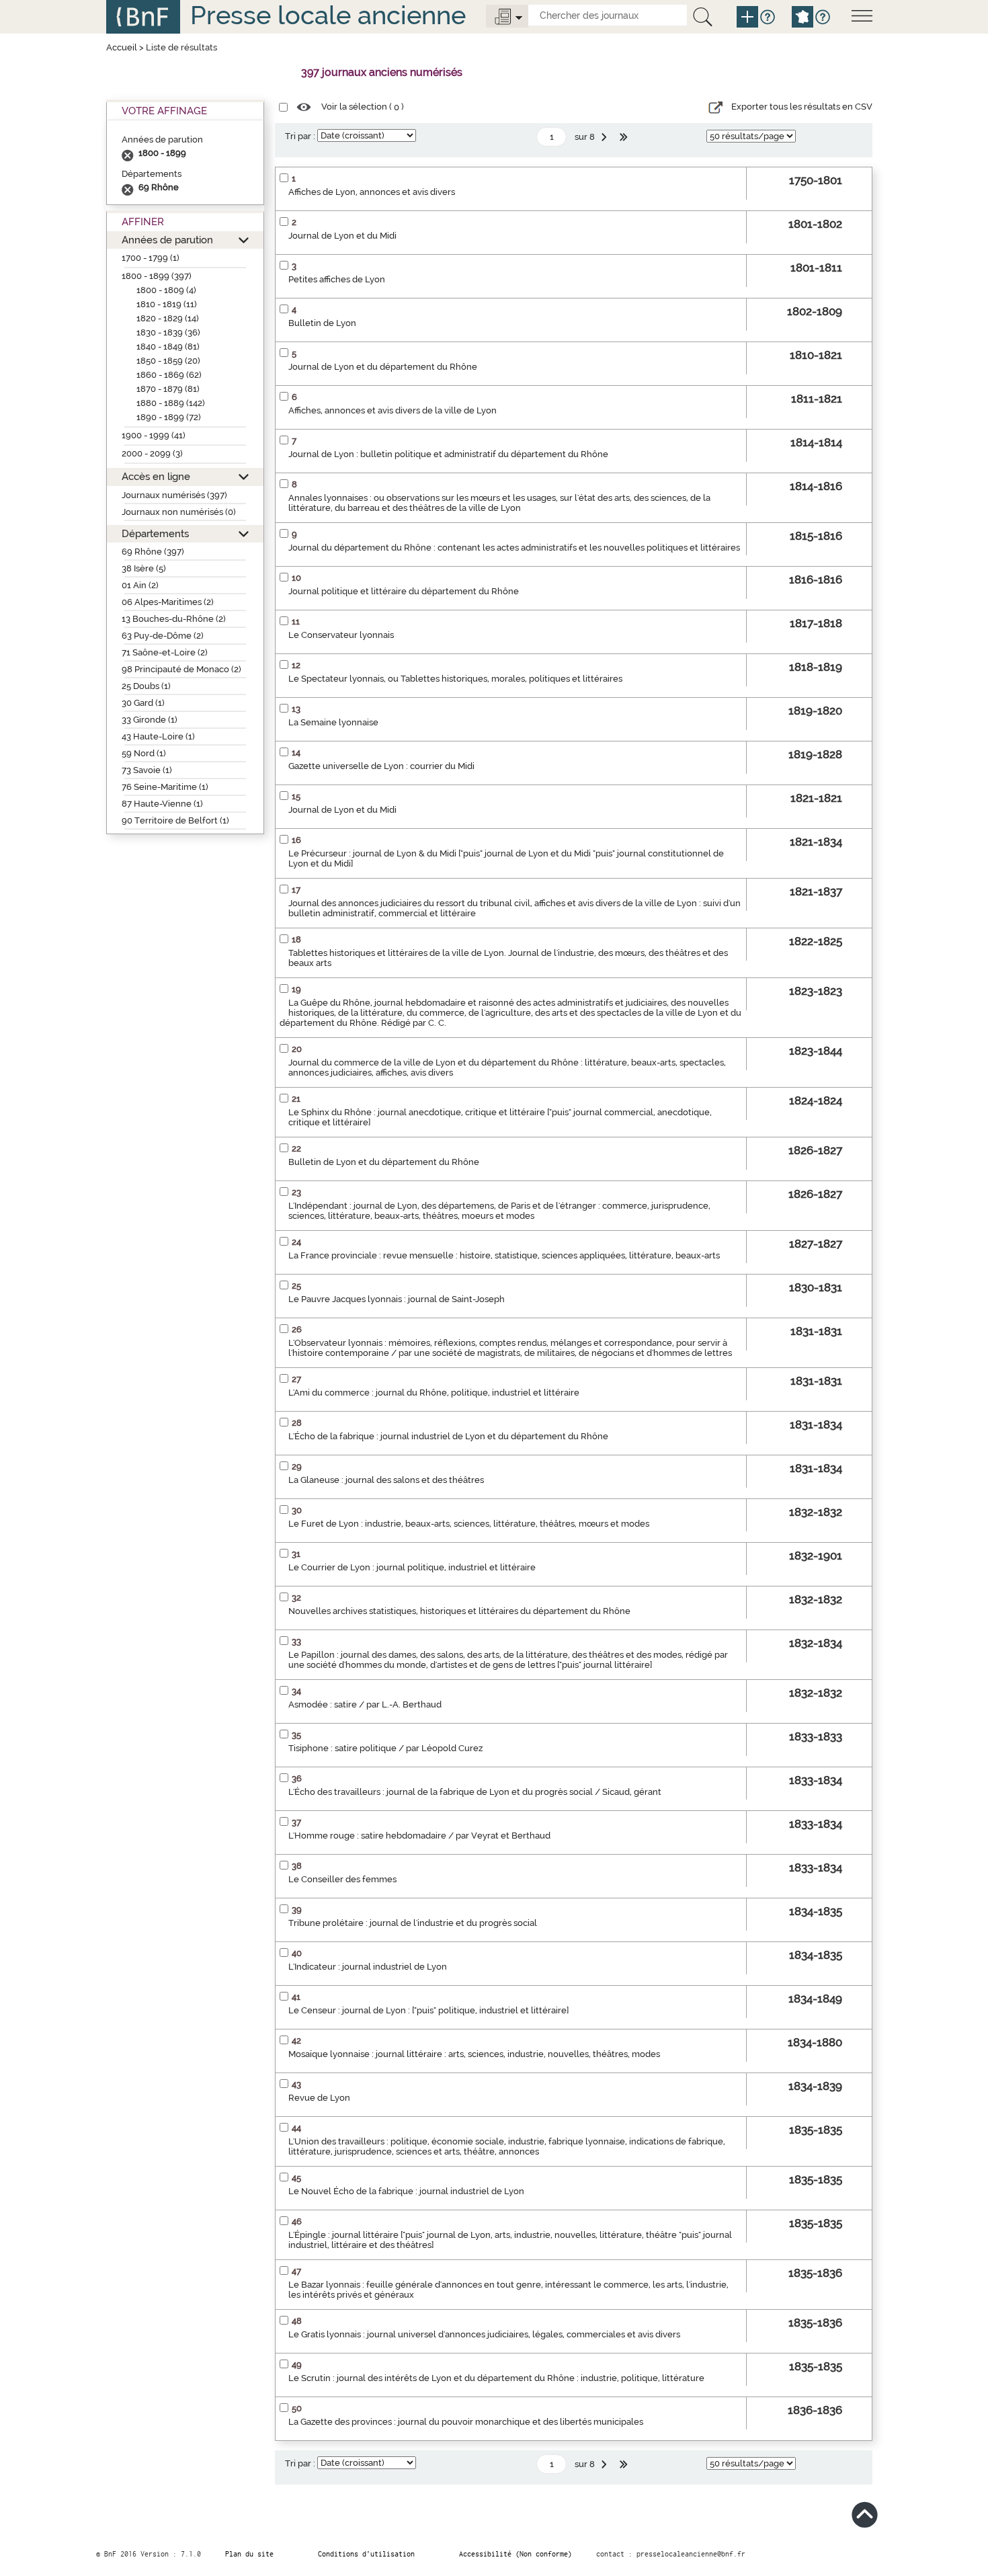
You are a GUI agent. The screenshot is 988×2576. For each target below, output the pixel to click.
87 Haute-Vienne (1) (162, 804)
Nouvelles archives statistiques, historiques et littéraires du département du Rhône (459, 1611)
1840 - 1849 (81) (168, 347)
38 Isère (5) (144, 568)
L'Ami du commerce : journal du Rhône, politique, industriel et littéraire (434, 1393)
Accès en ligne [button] (156, 476)
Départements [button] (155, 533)
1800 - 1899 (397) (157, 276)
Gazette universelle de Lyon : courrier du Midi (381, 766)
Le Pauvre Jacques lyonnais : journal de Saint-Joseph (397, 1299)
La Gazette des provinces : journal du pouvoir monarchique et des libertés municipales (466, 2422)
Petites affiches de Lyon (337, 279)
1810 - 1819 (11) (167, 304)
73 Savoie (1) (147, 770)
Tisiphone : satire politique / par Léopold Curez (385, 1748)
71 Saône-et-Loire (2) (165, 652)
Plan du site (249, 2554)
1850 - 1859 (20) (168, 361)
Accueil (122, 47)
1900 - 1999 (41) (154, 435)
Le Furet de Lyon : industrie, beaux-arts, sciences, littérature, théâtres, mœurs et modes (469, 1524)
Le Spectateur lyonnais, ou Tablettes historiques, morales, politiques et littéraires (455, 679)
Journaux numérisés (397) (174, 495)
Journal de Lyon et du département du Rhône (383, 367)
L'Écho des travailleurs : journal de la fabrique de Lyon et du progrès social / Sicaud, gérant (475, 1792)
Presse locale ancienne (328, 15)
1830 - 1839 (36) (168, 332)
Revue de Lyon (319, 2098)
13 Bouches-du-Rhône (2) (174, 619)
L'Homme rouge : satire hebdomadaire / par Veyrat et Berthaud (419, 1836)
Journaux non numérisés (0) (179, 512)
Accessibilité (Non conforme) (516, 2554)
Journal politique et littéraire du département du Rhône (404, 591)
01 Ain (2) (140, 585)
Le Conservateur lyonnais (341, 635)
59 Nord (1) (144, 753)
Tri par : (300, 136)
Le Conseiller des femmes (342, 1879)
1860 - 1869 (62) (169, 375)
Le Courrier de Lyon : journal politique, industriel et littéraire (412, 1567)
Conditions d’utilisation (366, 2554)
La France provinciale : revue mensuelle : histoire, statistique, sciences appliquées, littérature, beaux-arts (504, 1255)
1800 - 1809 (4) (166, 290)
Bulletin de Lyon (322, 323)
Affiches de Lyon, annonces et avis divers (372, 192)
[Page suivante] (606, 137)
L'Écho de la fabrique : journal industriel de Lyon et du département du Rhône (448, 1436)
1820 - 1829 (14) (168, 318)
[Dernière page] (625, 137)
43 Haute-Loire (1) (158, 736)
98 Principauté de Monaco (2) (181, 669)
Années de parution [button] (167, 240)
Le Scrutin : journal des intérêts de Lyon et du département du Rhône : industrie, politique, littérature (496, 2378)
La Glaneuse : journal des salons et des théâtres (386, 1480)
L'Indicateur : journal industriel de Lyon (368, 1967)
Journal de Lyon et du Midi (342, 236)
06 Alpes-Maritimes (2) (168, 602)
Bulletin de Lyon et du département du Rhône (384, 1162)
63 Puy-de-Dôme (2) (163, 636)
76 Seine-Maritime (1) (165, 787)
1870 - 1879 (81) (168, 389)
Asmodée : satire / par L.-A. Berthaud (365, 1704)
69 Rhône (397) (153, 552)
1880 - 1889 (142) (171, 403)
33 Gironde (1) (150, 720)
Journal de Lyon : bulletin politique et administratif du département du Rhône (448, 454)
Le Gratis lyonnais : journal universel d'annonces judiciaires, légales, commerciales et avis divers (484, 2334)
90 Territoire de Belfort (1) (175, 820)
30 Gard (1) (143, 703)
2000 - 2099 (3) (152, 453)
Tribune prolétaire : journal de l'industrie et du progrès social (413, 1923)
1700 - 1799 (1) (151, 258)
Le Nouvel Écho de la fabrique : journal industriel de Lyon (406, 2191)
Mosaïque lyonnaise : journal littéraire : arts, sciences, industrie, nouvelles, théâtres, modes (474, 2054)
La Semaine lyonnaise (333, 722)
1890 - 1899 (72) (169, 417)
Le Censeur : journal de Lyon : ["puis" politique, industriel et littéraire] (428, 2010)
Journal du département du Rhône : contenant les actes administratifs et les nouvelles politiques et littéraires (514, 548)
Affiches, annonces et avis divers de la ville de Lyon (393, 410)
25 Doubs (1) (146, 686)
